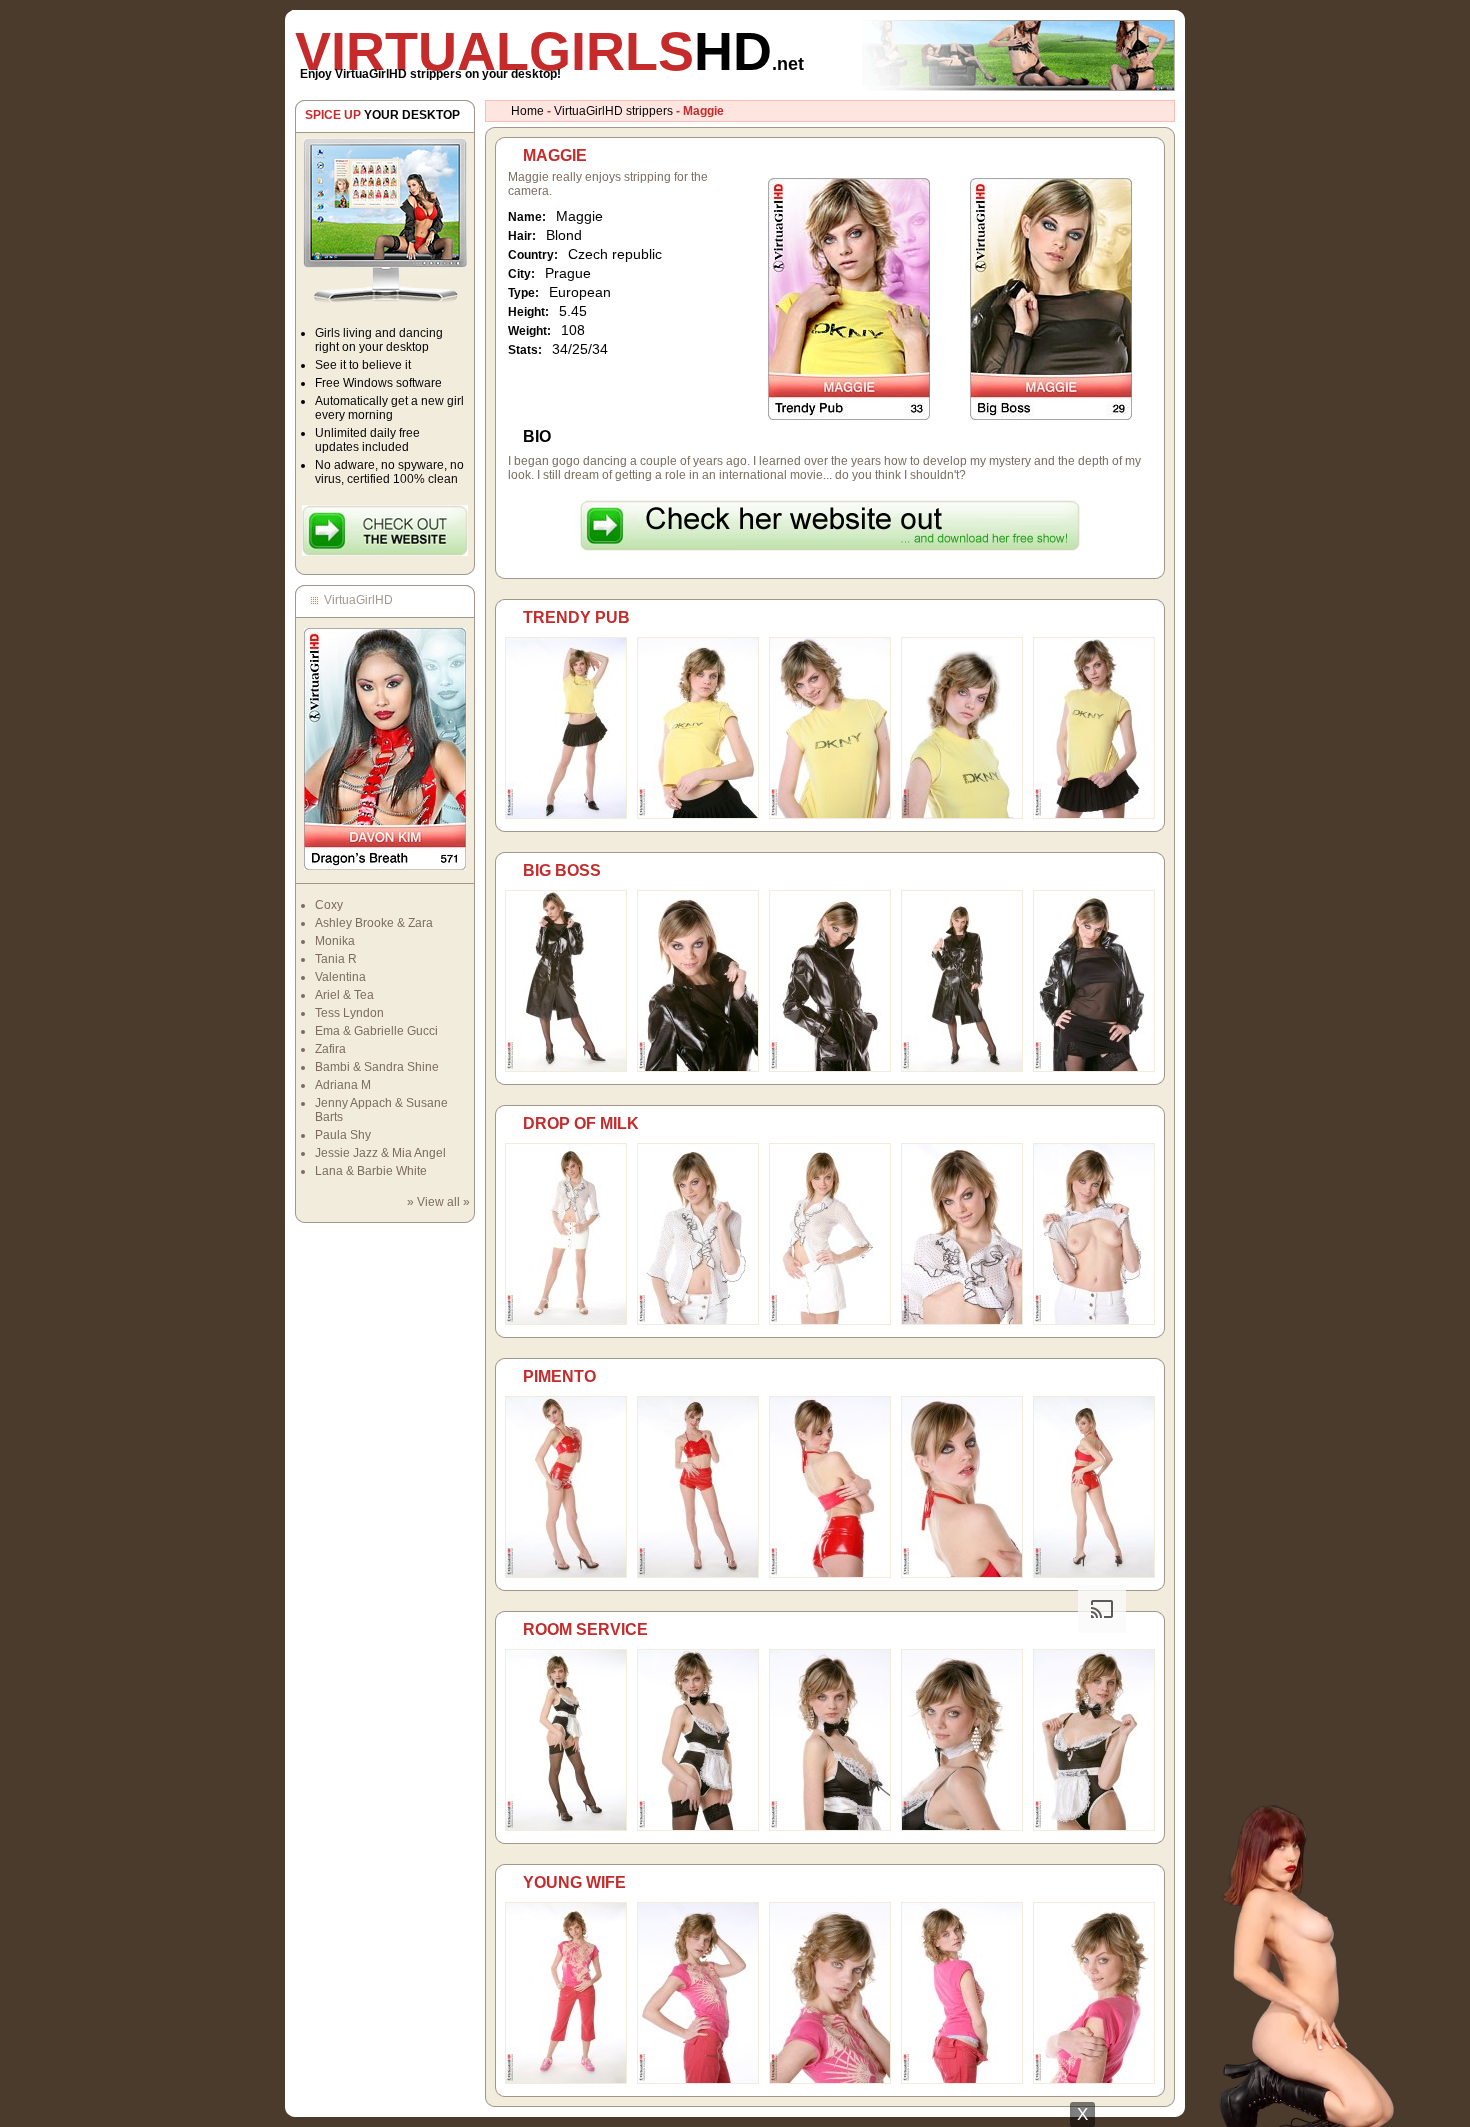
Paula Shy (343, 1135)
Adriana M (343, 1085)
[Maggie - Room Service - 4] (962, 1827)
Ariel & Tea (344, 995)
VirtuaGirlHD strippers (613, 111)
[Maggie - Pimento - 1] (566, 1574)
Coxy (329, 905)
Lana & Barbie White (371, 1171)
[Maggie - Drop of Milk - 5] (1094, 1321)
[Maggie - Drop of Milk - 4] (962, 1321)
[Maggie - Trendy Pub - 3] (830, 815)
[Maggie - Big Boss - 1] (566, 1068)
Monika (335, 941)
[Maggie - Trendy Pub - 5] (1094, 815)
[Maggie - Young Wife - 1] (566, 2080)
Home (527, 111)
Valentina (340, 977)
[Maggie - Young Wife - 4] (962, 2080)
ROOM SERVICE (585, 1629)
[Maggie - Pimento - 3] (830, 1574)
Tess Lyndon (349, 1013)
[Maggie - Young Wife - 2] (698, 2080)
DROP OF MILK (581, 1123)
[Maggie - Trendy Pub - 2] (698, 815)
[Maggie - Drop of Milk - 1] (566, 1321)
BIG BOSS (562, 870)
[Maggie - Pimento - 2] (698, 1574)
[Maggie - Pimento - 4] (962, 1574)
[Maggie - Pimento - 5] (1094, 1574)
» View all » (438, 1202)
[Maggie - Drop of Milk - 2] (698, 1321)
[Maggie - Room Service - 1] (566, 1827)
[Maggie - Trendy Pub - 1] (566, 815)
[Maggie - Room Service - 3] (830, 1827)
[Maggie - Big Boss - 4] (962, 1068)
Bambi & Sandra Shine (377, 1067)
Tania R (336, 959)
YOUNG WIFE (574, 1882)
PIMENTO (559, 1376)
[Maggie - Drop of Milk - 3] (830, 1321)
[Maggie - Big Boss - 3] (830, 1068)
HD (549, 51)
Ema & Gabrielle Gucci (376, 1031)
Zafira (330, 1049)
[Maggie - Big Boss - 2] (698, 1068)
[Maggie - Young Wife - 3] (830, 2080)
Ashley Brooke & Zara (374, 923)
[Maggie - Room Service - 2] (698, 1827)
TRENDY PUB (576, 617)
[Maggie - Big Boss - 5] (1094, 1068)
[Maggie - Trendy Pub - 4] (962, 815)
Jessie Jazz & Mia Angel (380, 1153)
